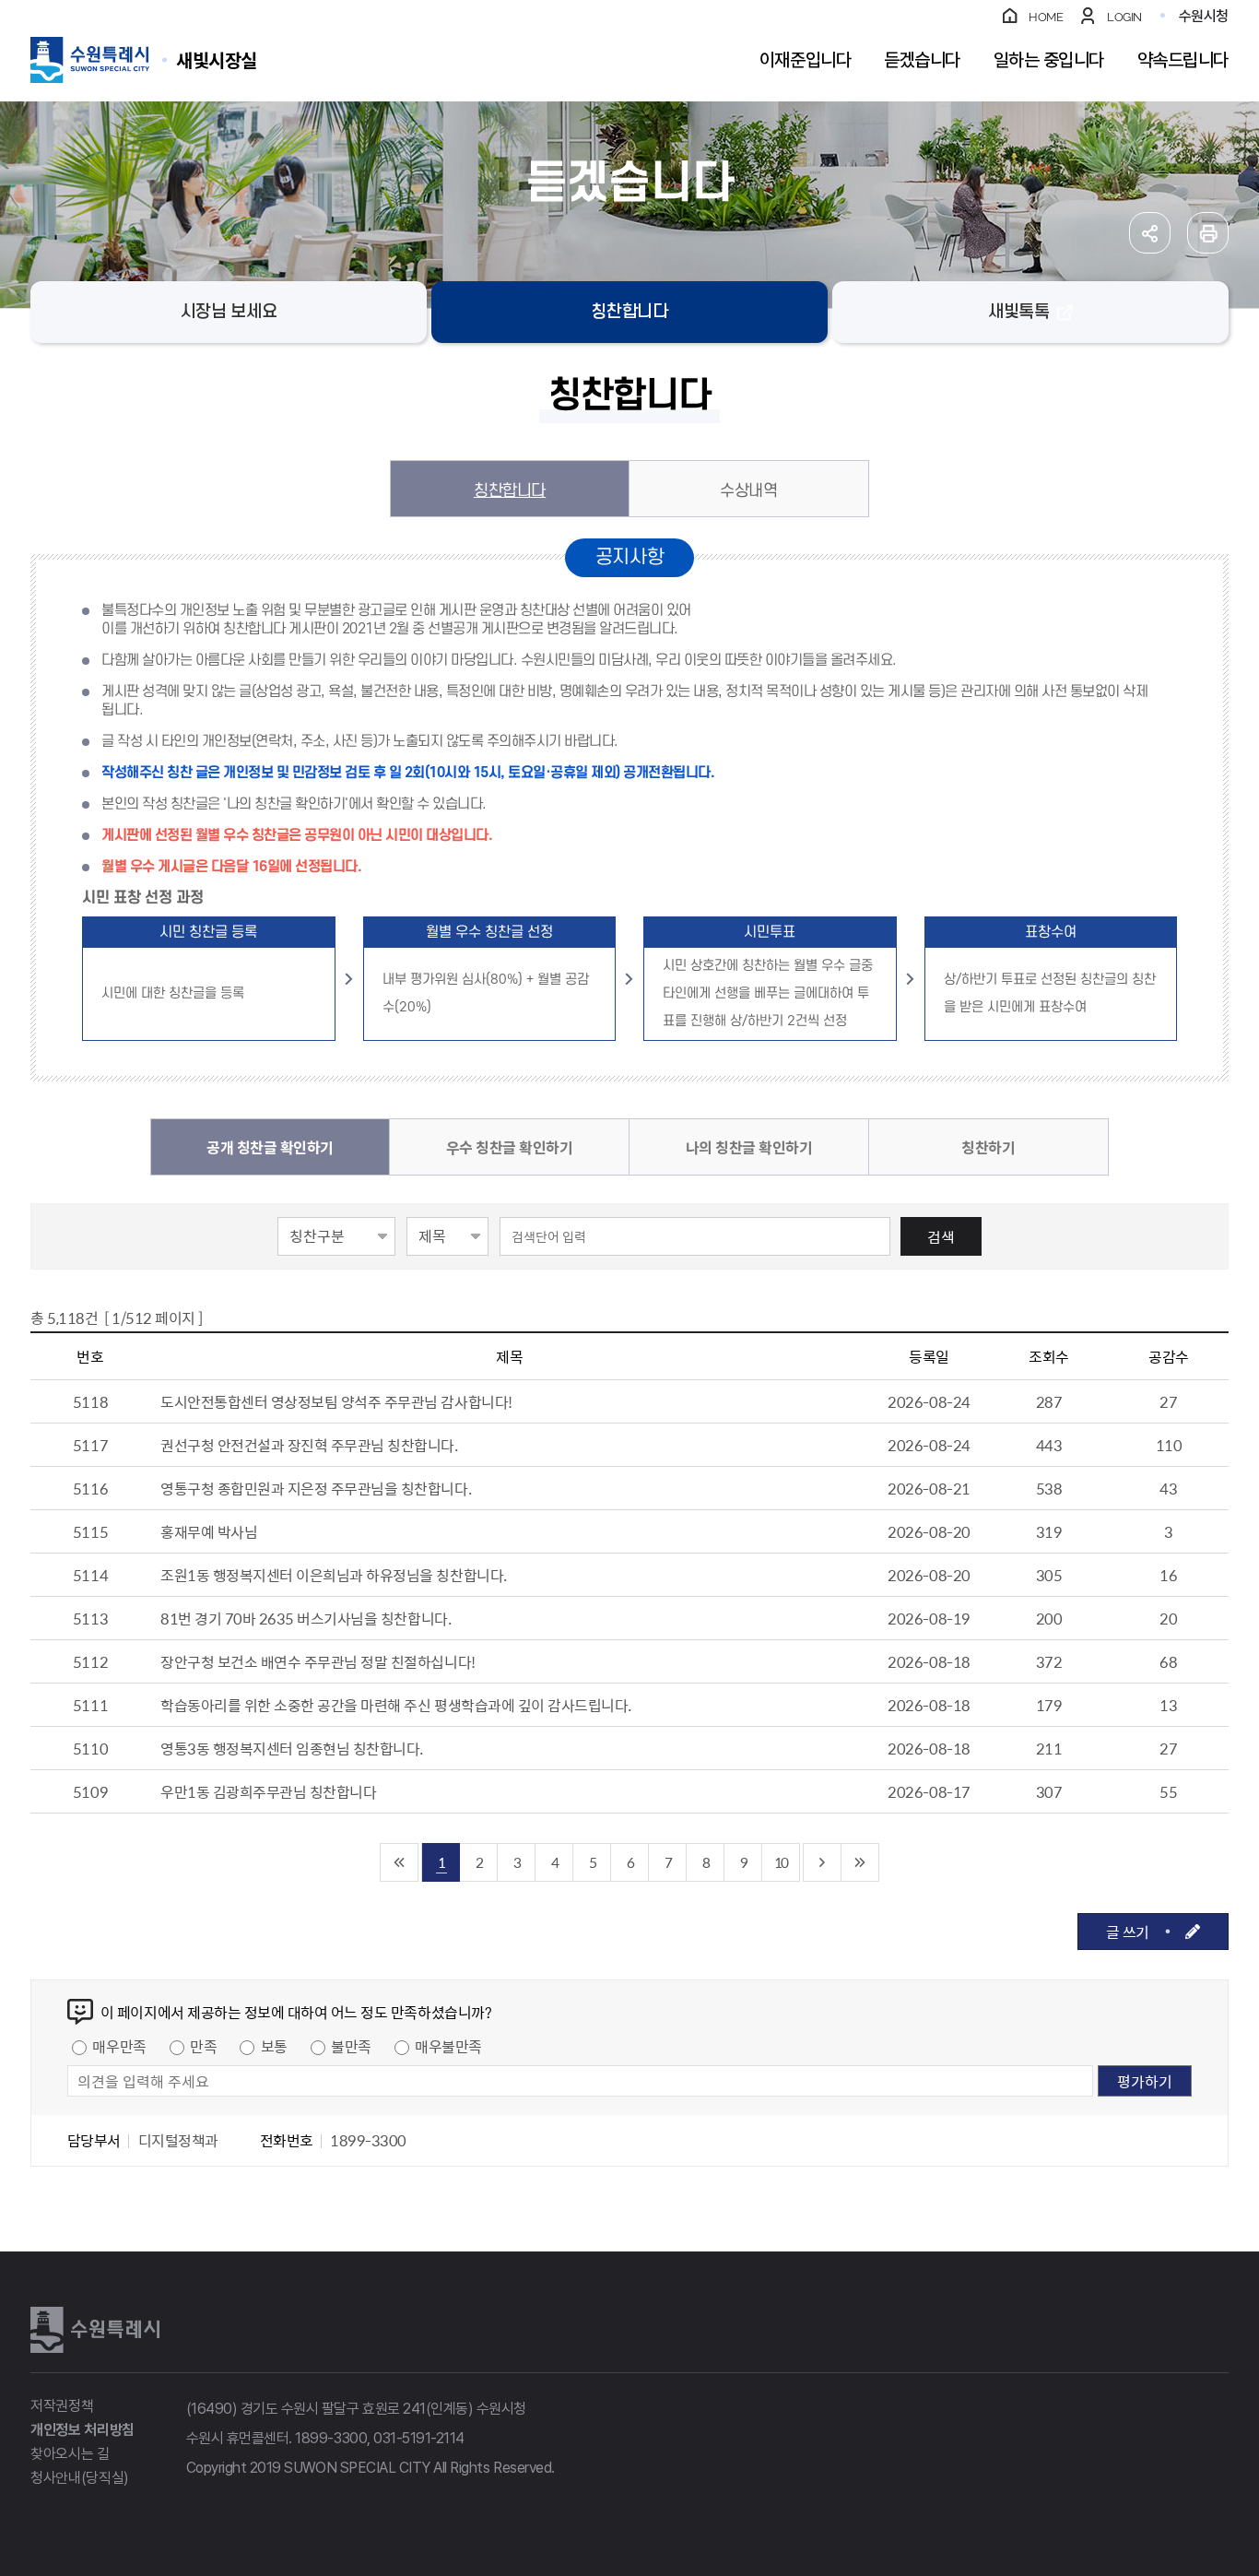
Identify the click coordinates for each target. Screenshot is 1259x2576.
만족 (203, 2046)
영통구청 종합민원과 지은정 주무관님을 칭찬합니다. (316, 1488)
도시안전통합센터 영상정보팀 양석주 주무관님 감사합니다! (336, 1401)
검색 (941, 1236)
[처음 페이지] (400, 1862)
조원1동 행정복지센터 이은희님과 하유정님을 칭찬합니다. (334, 1575)
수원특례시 (95, 2330)
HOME (1046, 17)
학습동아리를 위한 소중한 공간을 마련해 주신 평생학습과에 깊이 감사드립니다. (396, 1705)
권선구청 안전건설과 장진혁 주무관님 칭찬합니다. (309, 1445)
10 (781, 1862)
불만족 (351, 2046)
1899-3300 (331, 2438)
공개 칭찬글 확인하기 (270, 1147)
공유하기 (1150, 233)
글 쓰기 (1128, 1932)
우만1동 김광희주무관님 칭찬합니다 (268, 1791)
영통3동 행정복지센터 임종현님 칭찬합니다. (292, 1748)
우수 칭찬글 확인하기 (510, 1147)
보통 (274, 2046)
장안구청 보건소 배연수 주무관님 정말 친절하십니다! (318, 1661)
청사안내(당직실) (80, 2478)
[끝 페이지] (860, 1862)
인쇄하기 (1208, 233)
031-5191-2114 (419, 2438)
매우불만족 (448, 2046)
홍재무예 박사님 (209, 1531)
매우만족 (119, 2046)
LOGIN (1124, 17)
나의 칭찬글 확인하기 (749, 1147)
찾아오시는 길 (70, 2454)
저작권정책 (62, 2406)
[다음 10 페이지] (823, 1862)
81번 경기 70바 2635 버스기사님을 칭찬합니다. (306, 1618)
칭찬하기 (988, 1147)
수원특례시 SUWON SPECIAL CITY (217, 59)
